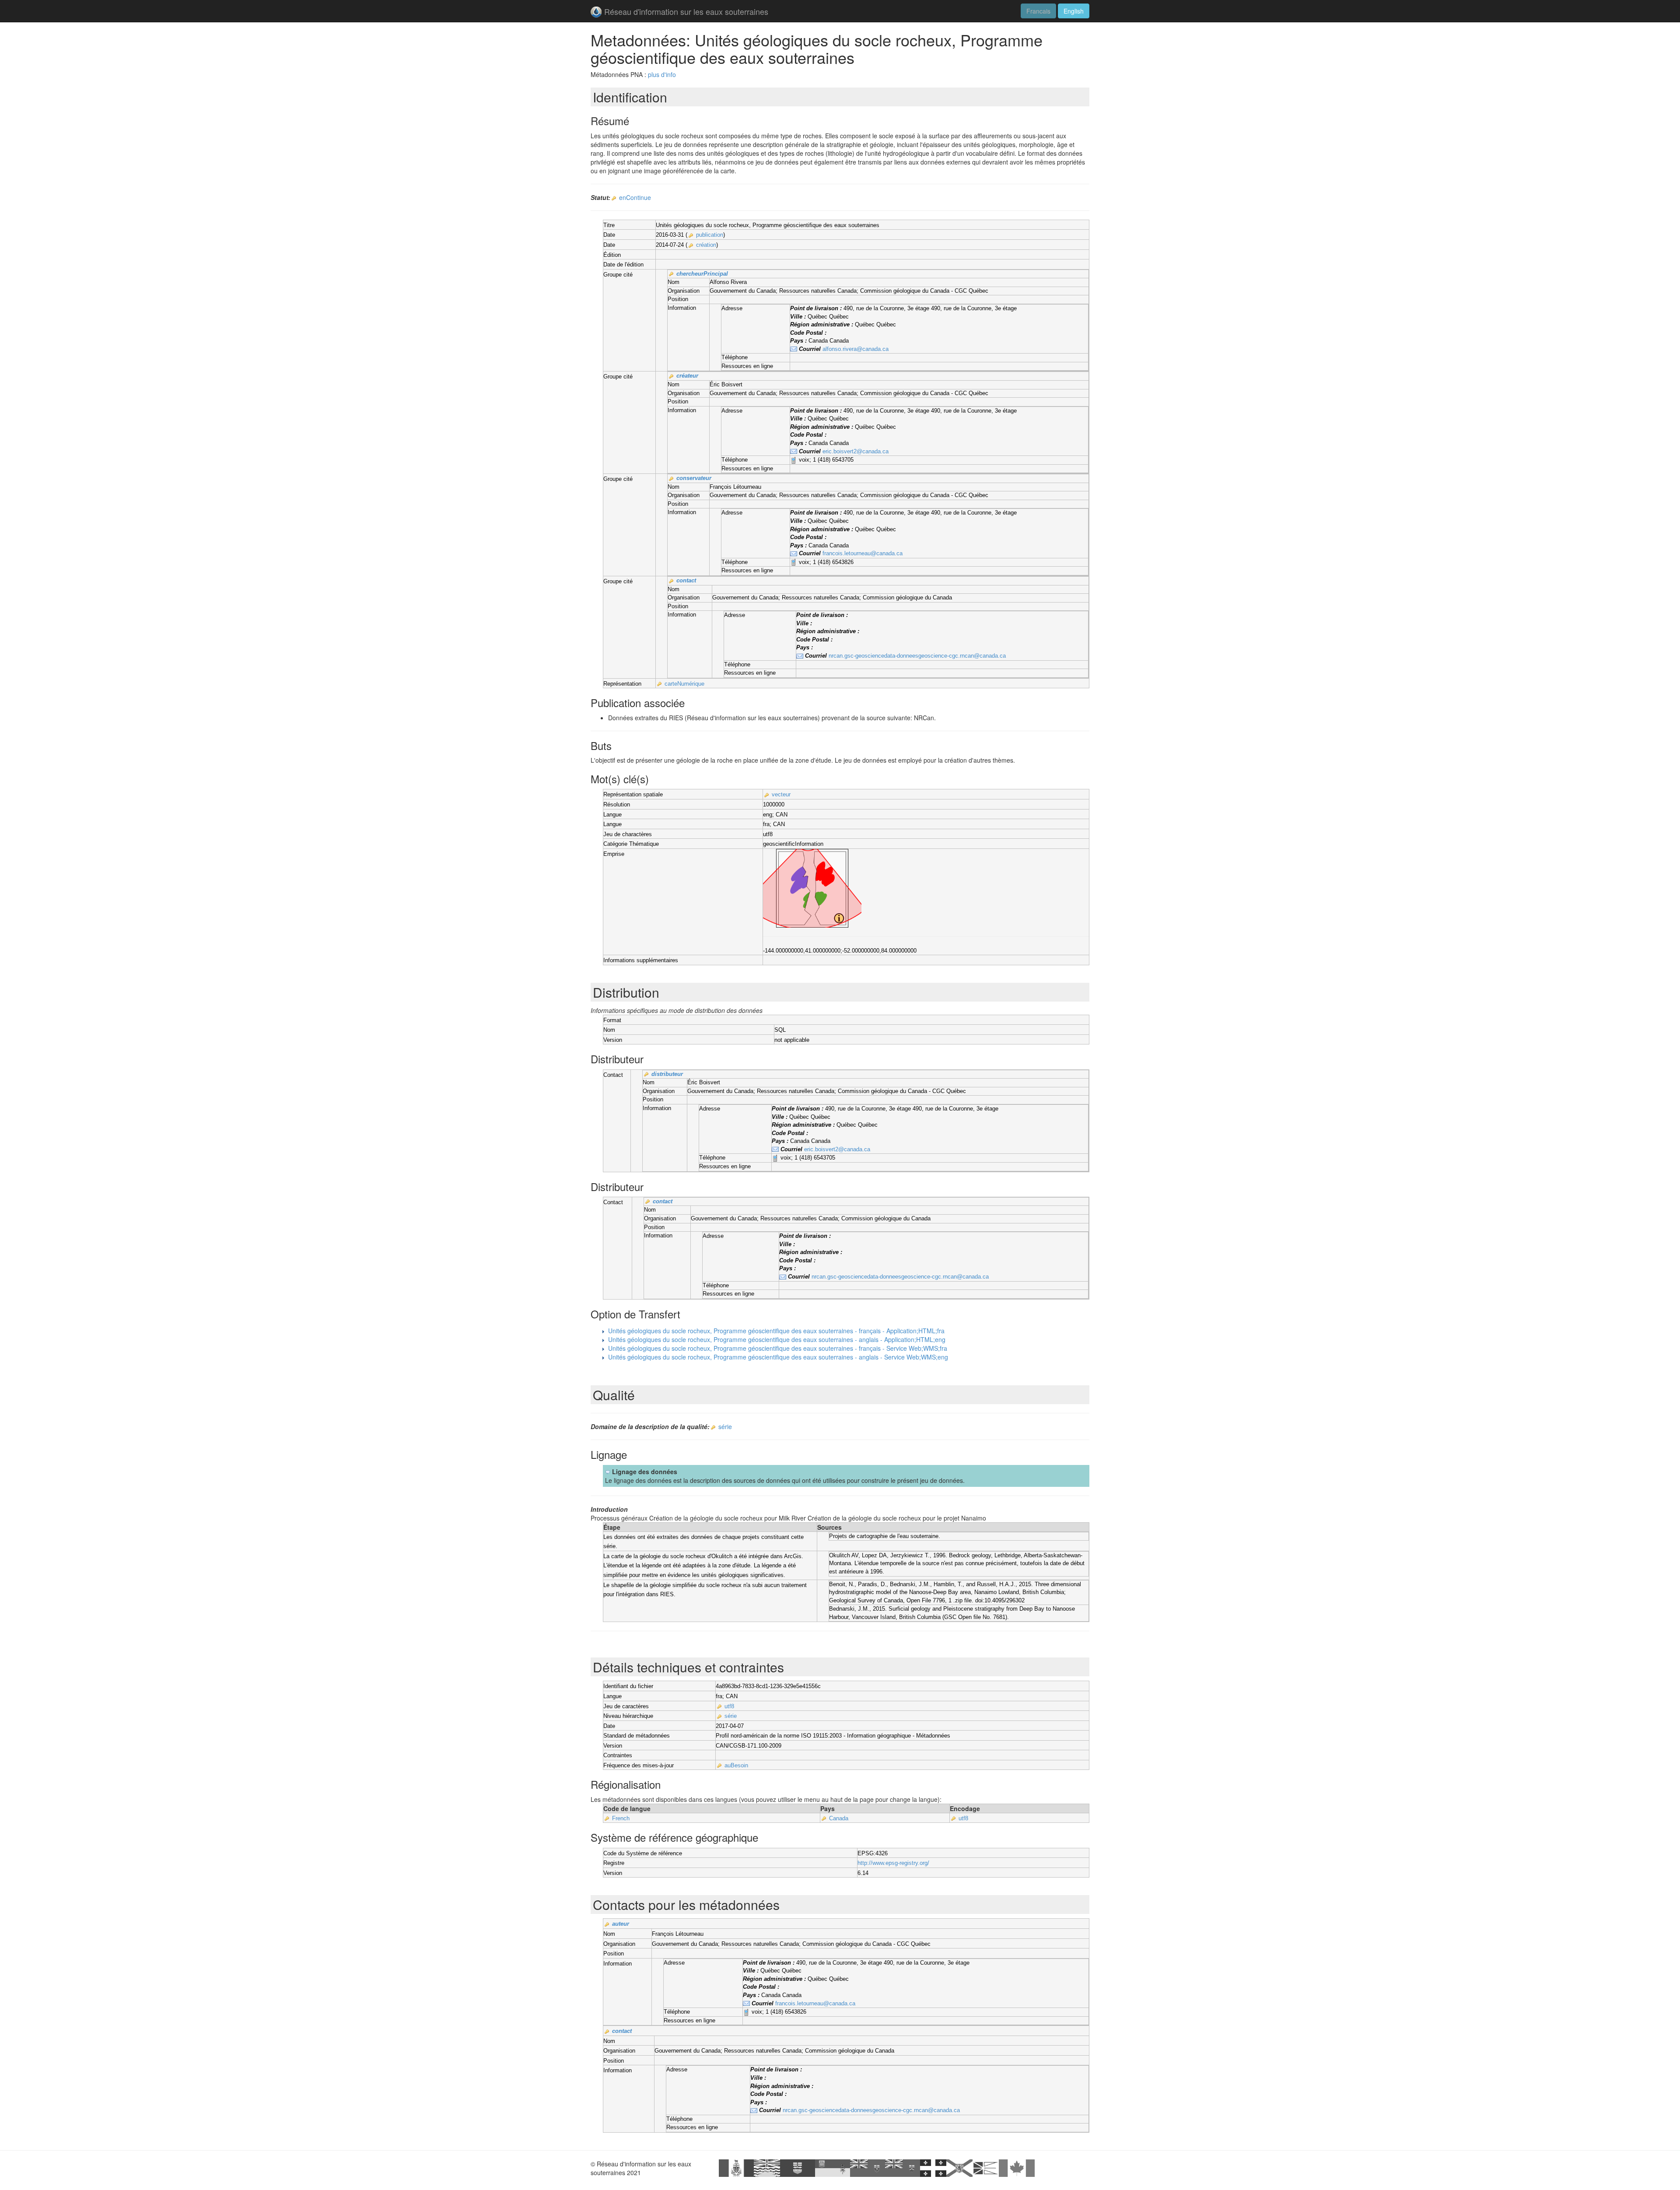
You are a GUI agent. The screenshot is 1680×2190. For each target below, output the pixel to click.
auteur (621, 1924)
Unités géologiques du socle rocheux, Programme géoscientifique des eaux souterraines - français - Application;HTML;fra (776, 1331)
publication (710, 235)
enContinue (635, 197)
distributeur (667, 1074)
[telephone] (794, 460)
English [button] (1074, 11)
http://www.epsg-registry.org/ (893, 1863)
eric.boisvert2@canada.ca (856, 451)
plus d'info (662, 74)
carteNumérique (684, 684)
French (621, 1818)
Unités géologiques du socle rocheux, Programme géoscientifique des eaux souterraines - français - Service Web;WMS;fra (778, 1348)
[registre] (614, 198)
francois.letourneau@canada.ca (863, 553)
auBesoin (736, 1765)
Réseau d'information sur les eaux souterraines (686, 11)
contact (686, 580)
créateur (687, 376)
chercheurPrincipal (702, 274)
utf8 (729, 1706)
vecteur (781, 794)
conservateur (694, 478)
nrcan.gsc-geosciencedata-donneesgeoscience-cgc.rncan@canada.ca (917, 656)
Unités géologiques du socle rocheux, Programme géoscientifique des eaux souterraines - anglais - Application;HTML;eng (777, 1339)
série (725, 1426)
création (706, 245)
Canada (839, 1818)
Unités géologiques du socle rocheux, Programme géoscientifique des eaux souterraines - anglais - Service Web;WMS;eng (778, 1357)
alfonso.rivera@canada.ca (856, 349)
